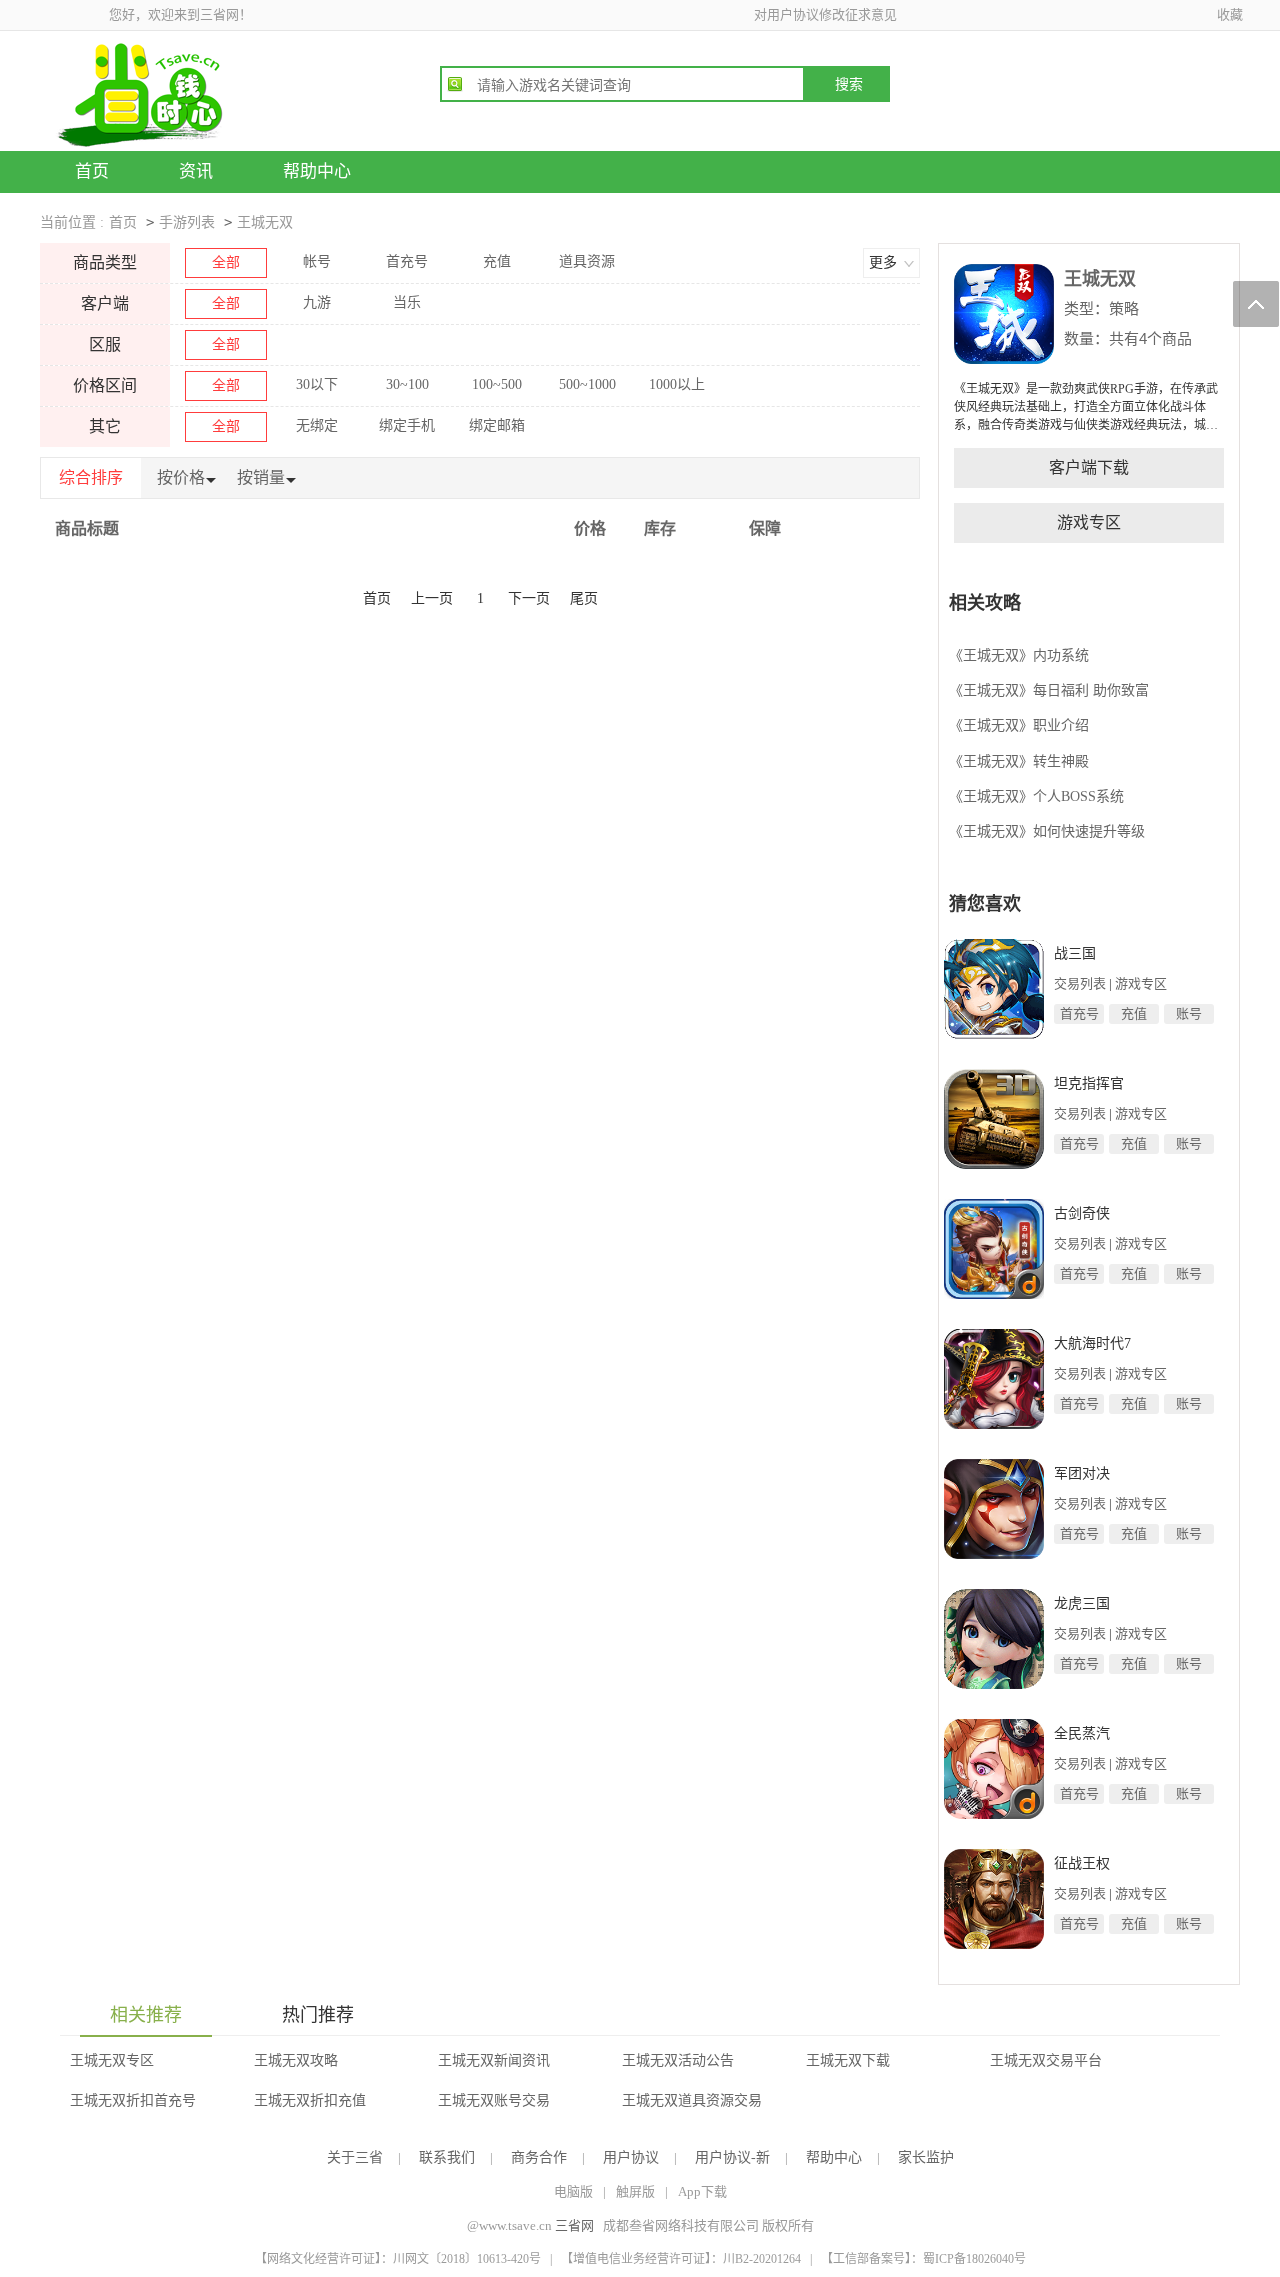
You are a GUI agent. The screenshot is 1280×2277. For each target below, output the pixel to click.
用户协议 (631, 2157)
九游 (317, 302)
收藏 (1230, 14)
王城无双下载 (848, 2060)
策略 (1124, 308)
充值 (497, 261)
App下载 (702, 2191)
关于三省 (355, 2157)
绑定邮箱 (497, 425)
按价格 (181, 477)
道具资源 (587, 261)
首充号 (407, 261)
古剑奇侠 (1082, 1213)
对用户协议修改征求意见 (825, 14)
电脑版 (573, 2191)
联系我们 (447, 2157)
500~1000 (587, 384)
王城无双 (265, 222)
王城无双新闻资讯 (494, 2060)
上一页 (432, 598)
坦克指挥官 (1089, 1083)
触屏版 (635, 2191)
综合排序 (91, 477)
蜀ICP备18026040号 (974, 2259)
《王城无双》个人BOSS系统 (1036, 796)
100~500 (497, 384)
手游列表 (187, 222)
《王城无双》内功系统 (1019, 655)
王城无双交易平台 (1046, 2060)
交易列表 (1080, 983)
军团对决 (1082, 1473)
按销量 (261, 477)
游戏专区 (1089, 522)
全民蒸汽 (1082, 1733)
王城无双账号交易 (494, 2100)
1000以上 (677, 384)
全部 (226, 262)
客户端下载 (1089, 467)
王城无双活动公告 (678, 2060)
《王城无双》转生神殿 (1019, 761)
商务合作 (539, 2157)
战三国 (1075, 953)
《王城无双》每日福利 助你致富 (1049, 690)
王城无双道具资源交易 (692, 2100)
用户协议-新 (732, 2157)
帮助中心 (317, 171)
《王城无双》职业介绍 (1019, 725)
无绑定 (317, 425)
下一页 (529, 598)
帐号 (317, 261)
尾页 (584, 598)
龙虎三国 (1082, 1603)
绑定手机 (407, 425)
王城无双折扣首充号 (133, 2100)
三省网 (574, 2225)
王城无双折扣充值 (310, 2100)
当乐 (407, 302)
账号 (1189, 1013)
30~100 (407, 384)
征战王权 (1082, 1863)
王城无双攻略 (296, 2060)
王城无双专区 (112, 2060)
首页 (92, 171)
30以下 (317, 384)
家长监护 (926, 2157)
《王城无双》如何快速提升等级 (1047, 831)
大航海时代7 (1092, 1343)
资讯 (196, 171)
